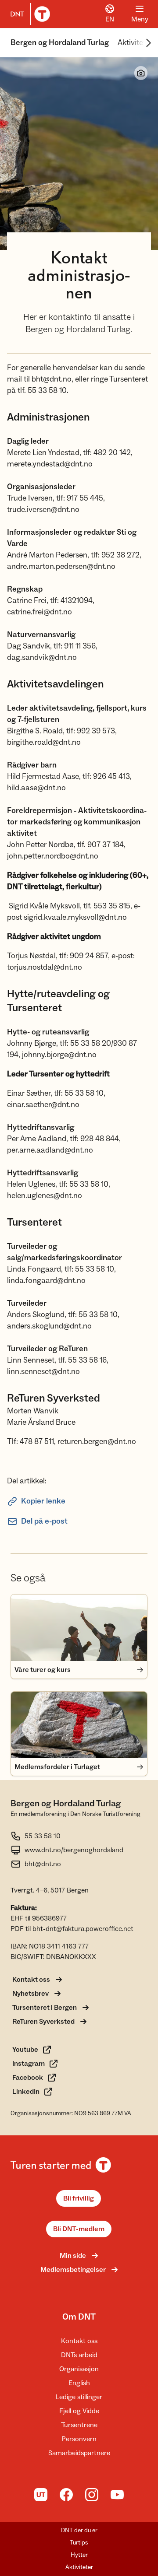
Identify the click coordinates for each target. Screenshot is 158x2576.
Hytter (79, 2555)
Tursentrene (79, 2425)
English (79, 2383)
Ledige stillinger (79, 2397)
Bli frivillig (79, 2198)
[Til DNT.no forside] (29, 14)
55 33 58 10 (43, 1836)
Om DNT (79, 2317)
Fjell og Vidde (79, 2411)
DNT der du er (79, 2530)
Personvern (79, 2439)
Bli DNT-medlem (79, 2229)
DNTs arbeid (79, 2355)
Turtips (79, 2543)
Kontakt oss (79, 2341)
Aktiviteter (135, 43)
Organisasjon (79, 2369)
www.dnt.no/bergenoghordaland (74, 1850)
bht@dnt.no (43, 1864)
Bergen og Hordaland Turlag (60, 43)
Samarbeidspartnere (79, 2453)
